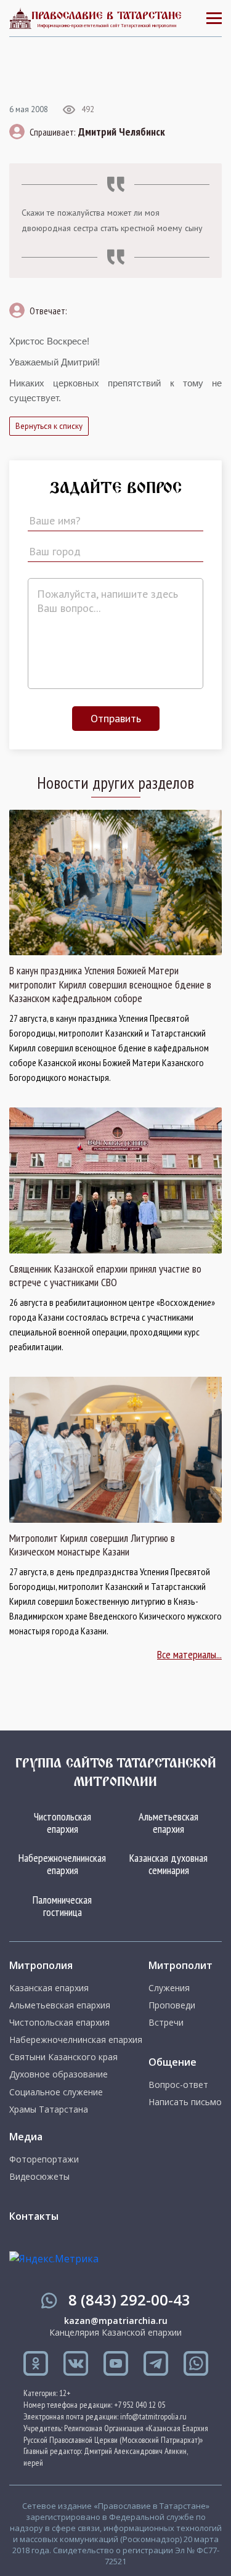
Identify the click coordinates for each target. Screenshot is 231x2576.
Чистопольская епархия (63, 1823)
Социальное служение (56, 2092)
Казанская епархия (49, 1988)
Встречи (166, 2023)
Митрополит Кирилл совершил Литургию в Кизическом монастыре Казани (92, 1545)
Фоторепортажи (44, 2159)
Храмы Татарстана (49, 2109)
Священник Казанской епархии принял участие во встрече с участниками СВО (105, 1276)
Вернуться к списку (49, 426)
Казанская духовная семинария (168, 1864)
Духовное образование (59, 2074)
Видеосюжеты (39, 2177)
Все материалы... (189, 1654)
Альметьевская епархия (168, 1823)
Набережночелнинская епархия (62, 1864)
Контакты (34, 2216)
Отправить (116, 718)
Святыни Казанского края (63, 2057)
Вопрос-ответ (178, 2085)
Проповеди (172, 2005)
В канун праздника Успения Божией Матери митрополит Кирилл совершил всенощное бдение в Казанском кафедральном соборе (110, 984)
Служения (169, 1988)
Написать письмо (185, 2102)
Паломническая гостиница (62, 1906)
